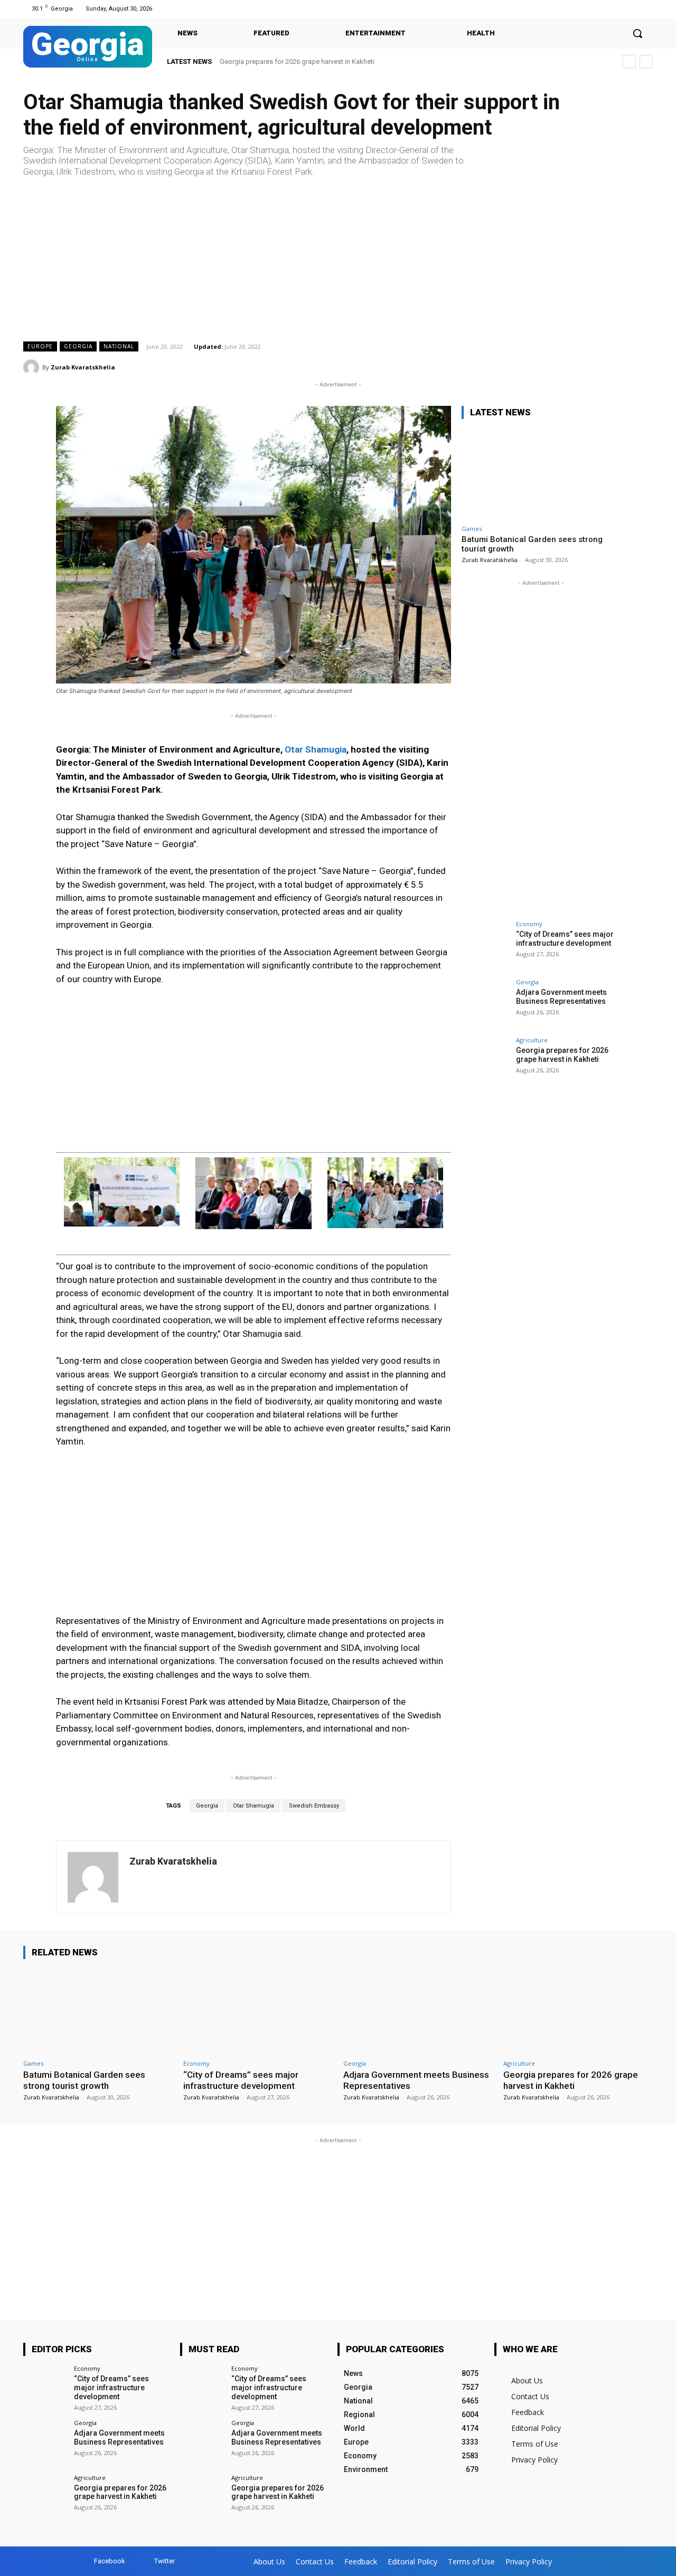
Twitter (165, 2561)
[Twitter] (646, 9)
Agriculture (532, 1040)
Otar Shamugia (316, 749)
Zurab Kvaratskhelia (83, 367)
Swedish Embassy (314, 1806)
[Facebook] (633, 9)
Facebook (110, 2561)
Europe (40, 346)
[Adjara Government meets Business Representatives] (485, 1003)
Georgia (78, 346)
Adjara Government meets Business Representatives (561, 997)
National (119, 346)
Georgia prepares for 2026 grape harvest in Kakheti (297, 61)
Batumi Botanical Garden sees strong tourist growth (84, 2080)
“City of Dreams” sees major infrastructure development (565, 939)
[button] (637, 33)
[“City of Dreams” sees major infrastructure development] (485, 945)
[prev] (629, 61)
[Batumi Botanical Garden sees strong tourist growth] (541, 474)
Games (472, 529)
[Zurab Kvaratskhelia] (33, 367)
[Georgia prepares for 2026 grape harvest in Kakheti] (485, 1061)
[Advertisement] (338, 259)
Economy (529, 924)
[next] (646, 61)
